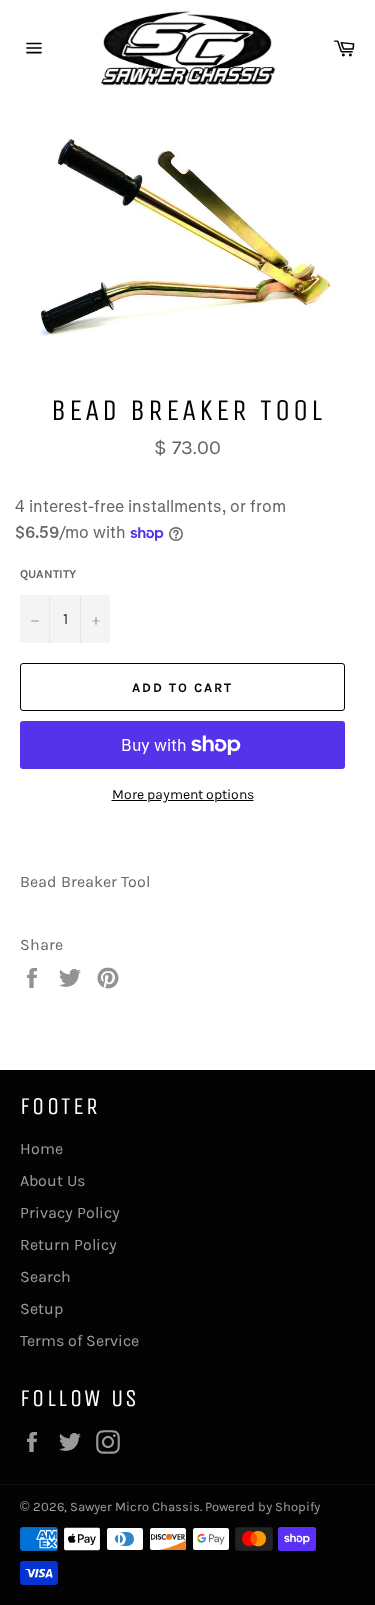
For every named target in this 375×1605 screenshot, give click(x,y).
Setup (42, 1308)
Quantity (48, 574)
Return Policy (68, 1244)
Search (45, 1276)
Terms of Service (79, 1340)
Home (41, 1148)
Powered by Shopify (262, 1506)
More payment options (183, 794)
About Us (52, 1180)
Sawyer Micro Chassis (135, 1506)
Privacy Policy (70, 1212)
